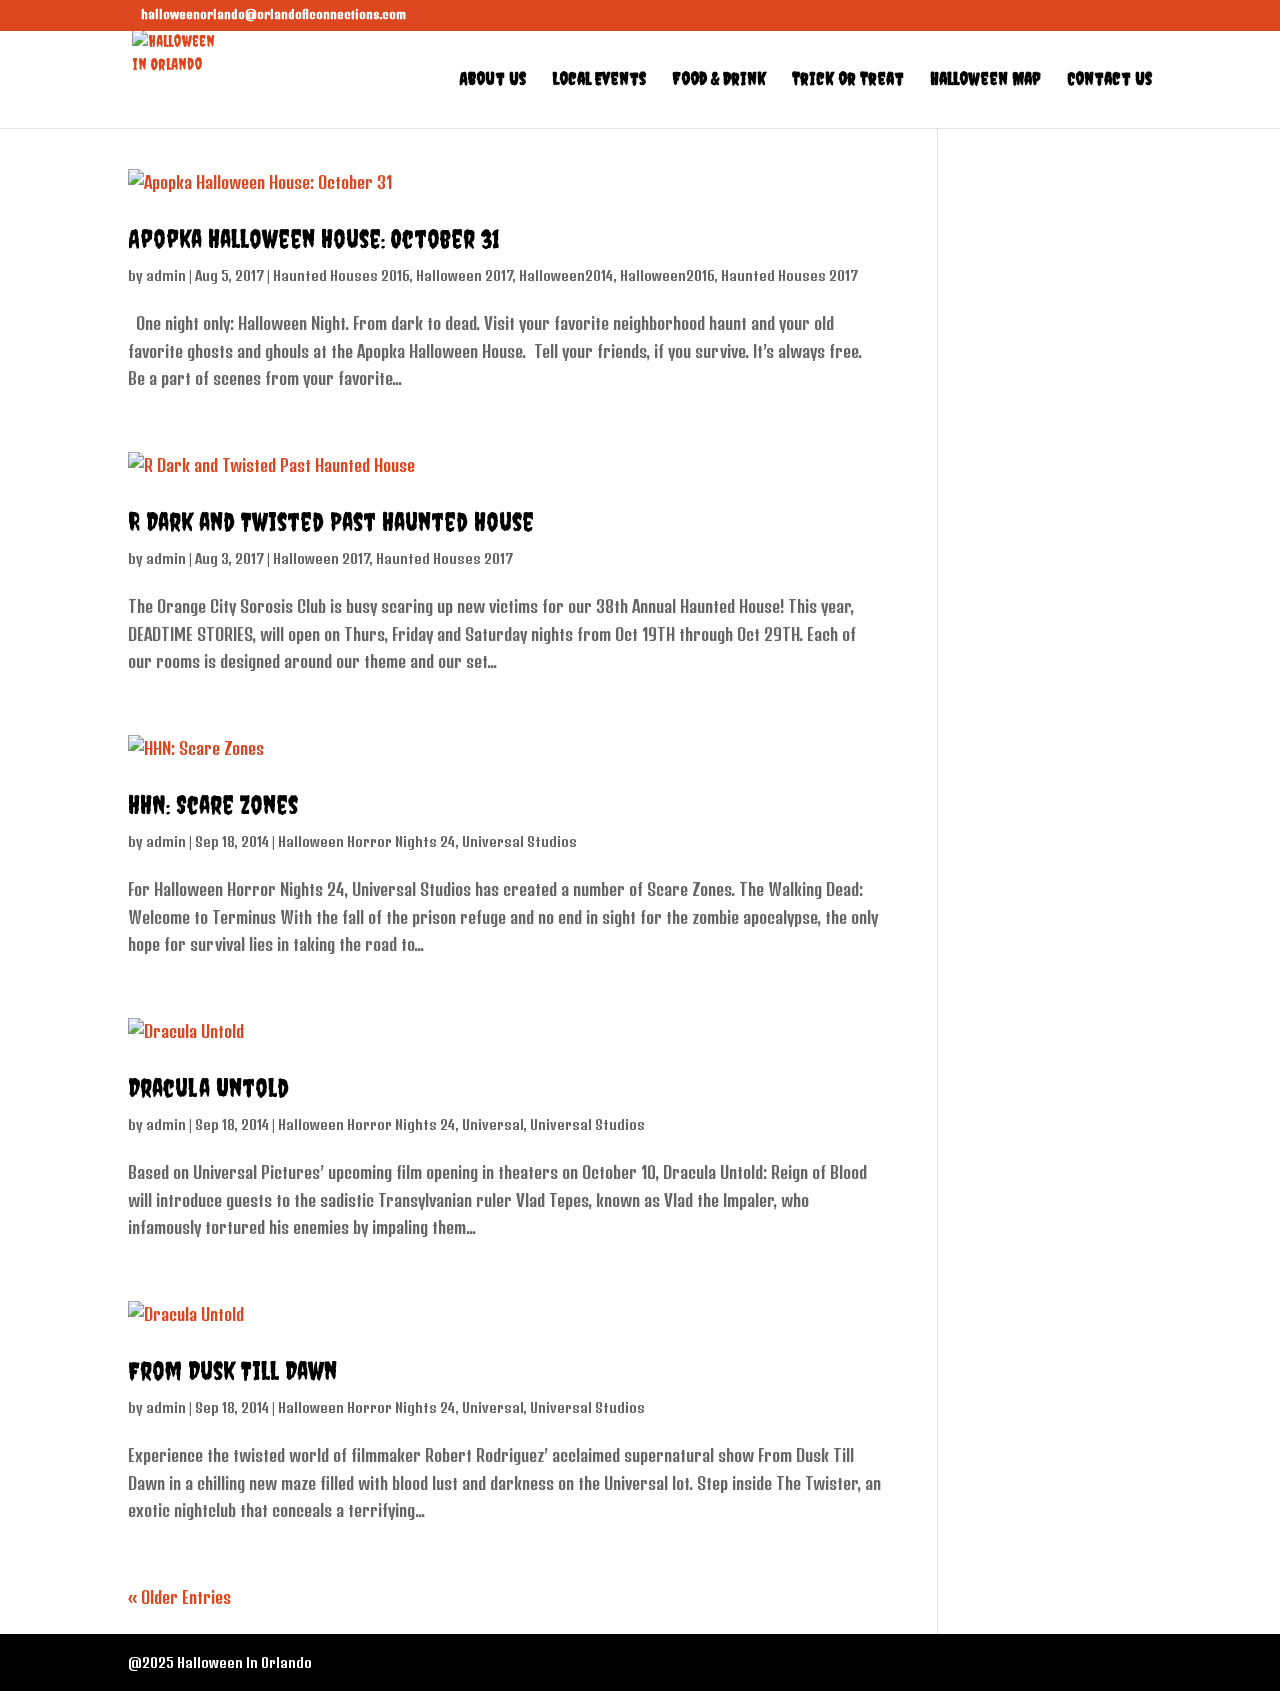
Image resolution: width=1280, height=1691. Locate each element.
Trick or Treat (848, 80)
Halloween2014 (566, 275)
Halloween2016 (667, 275)
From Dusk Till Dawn (232, 1370)
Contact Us (1109, 80)
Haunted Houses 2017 (789, 275)
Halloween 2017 (464, 275)
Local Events (599, 80)
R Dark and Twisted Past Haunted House (331, 521)
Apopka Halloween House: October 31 (314, 238)
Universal (492, 1124)
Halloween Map (985, 80)
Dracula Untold (208, 1087)
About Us (492, 80)
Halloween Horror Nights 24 (366, 841)
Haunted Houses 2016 (341, 275)
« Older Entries (179, 1597)
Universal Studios (519, 841)
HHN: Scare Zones (213, 804)
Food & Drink (719, 80)
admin (166, 275)
